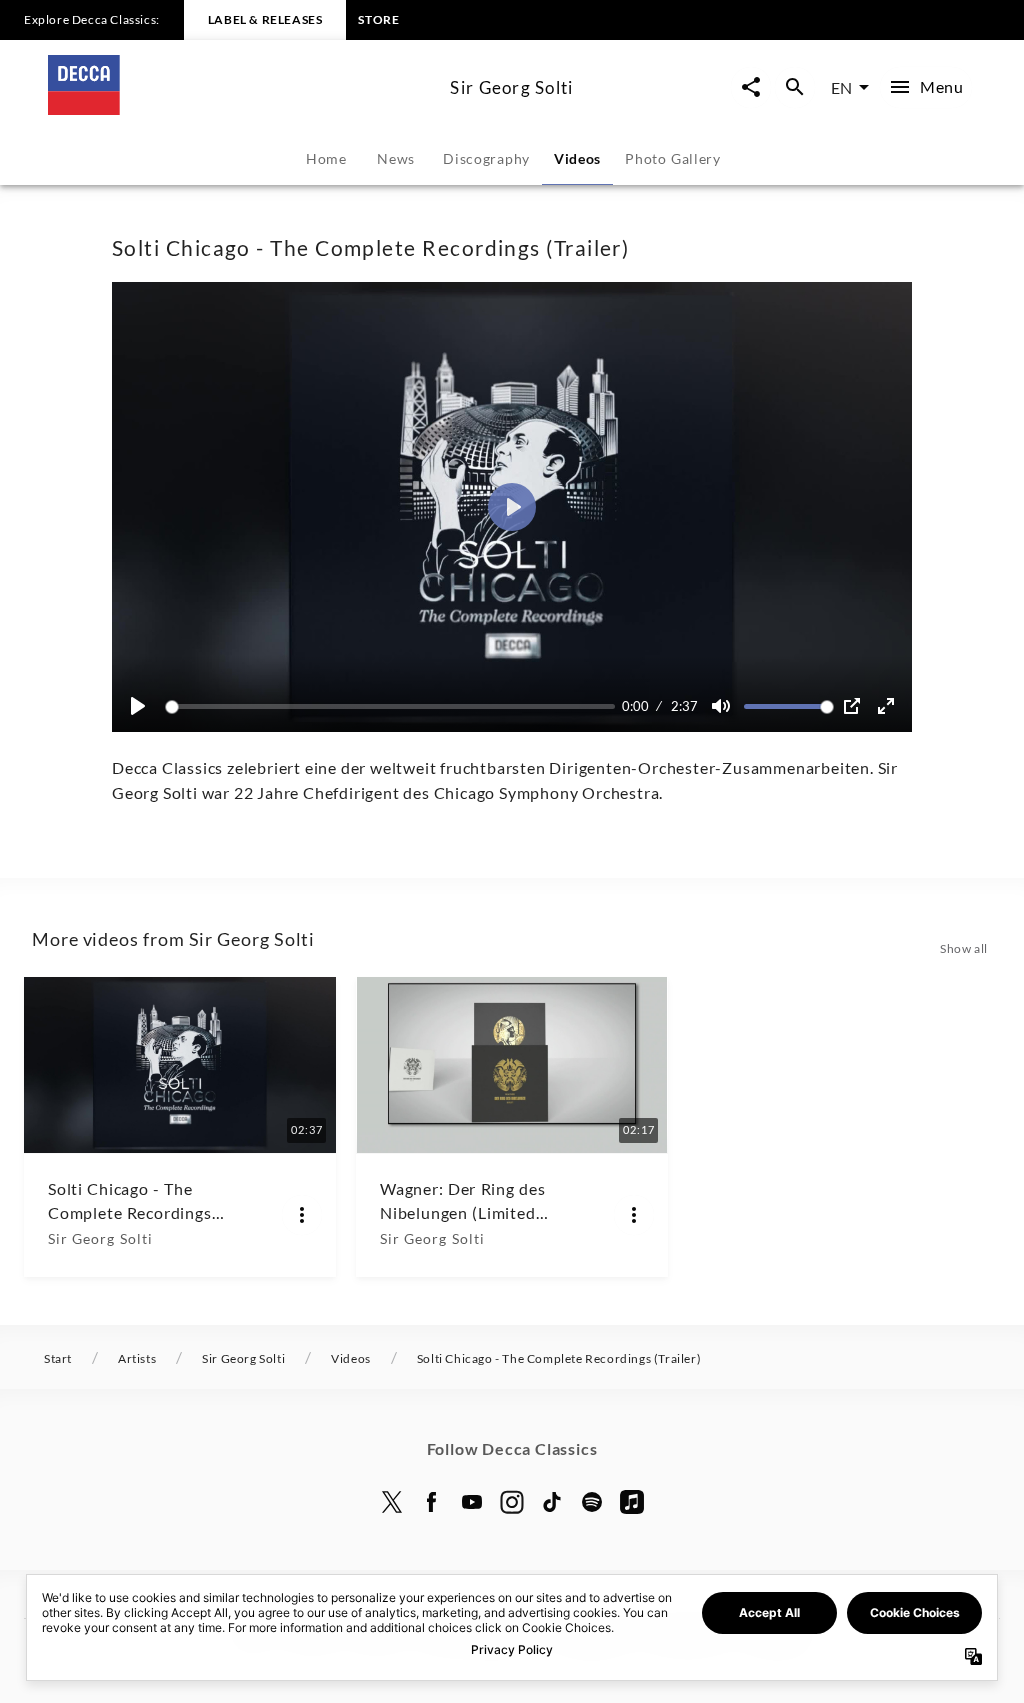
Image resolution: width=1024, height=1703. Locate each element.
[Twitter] (392, 1502)
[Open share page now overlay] (751, 87)
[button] (512, 507)
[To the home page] (241, 108)
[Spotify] (592, 1502)
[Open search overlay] (795, 87)
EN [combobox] (841, 87)
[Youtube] (472, 1502)
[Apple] (632, 1502)
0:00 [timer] (635, 706)
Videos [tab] (577, 158)
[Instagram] (512, 1502)
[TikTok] (552, 1502)
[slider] (393, 706)
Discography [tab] (486, 158)
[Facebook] (432, 1502)
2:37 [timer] (684, 706)
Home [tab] (326, 158)
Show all (964, 948)
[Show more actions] (302, 1215)
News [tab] (396, 158)
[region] (512, 507)
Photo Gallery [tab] (673, 158)
